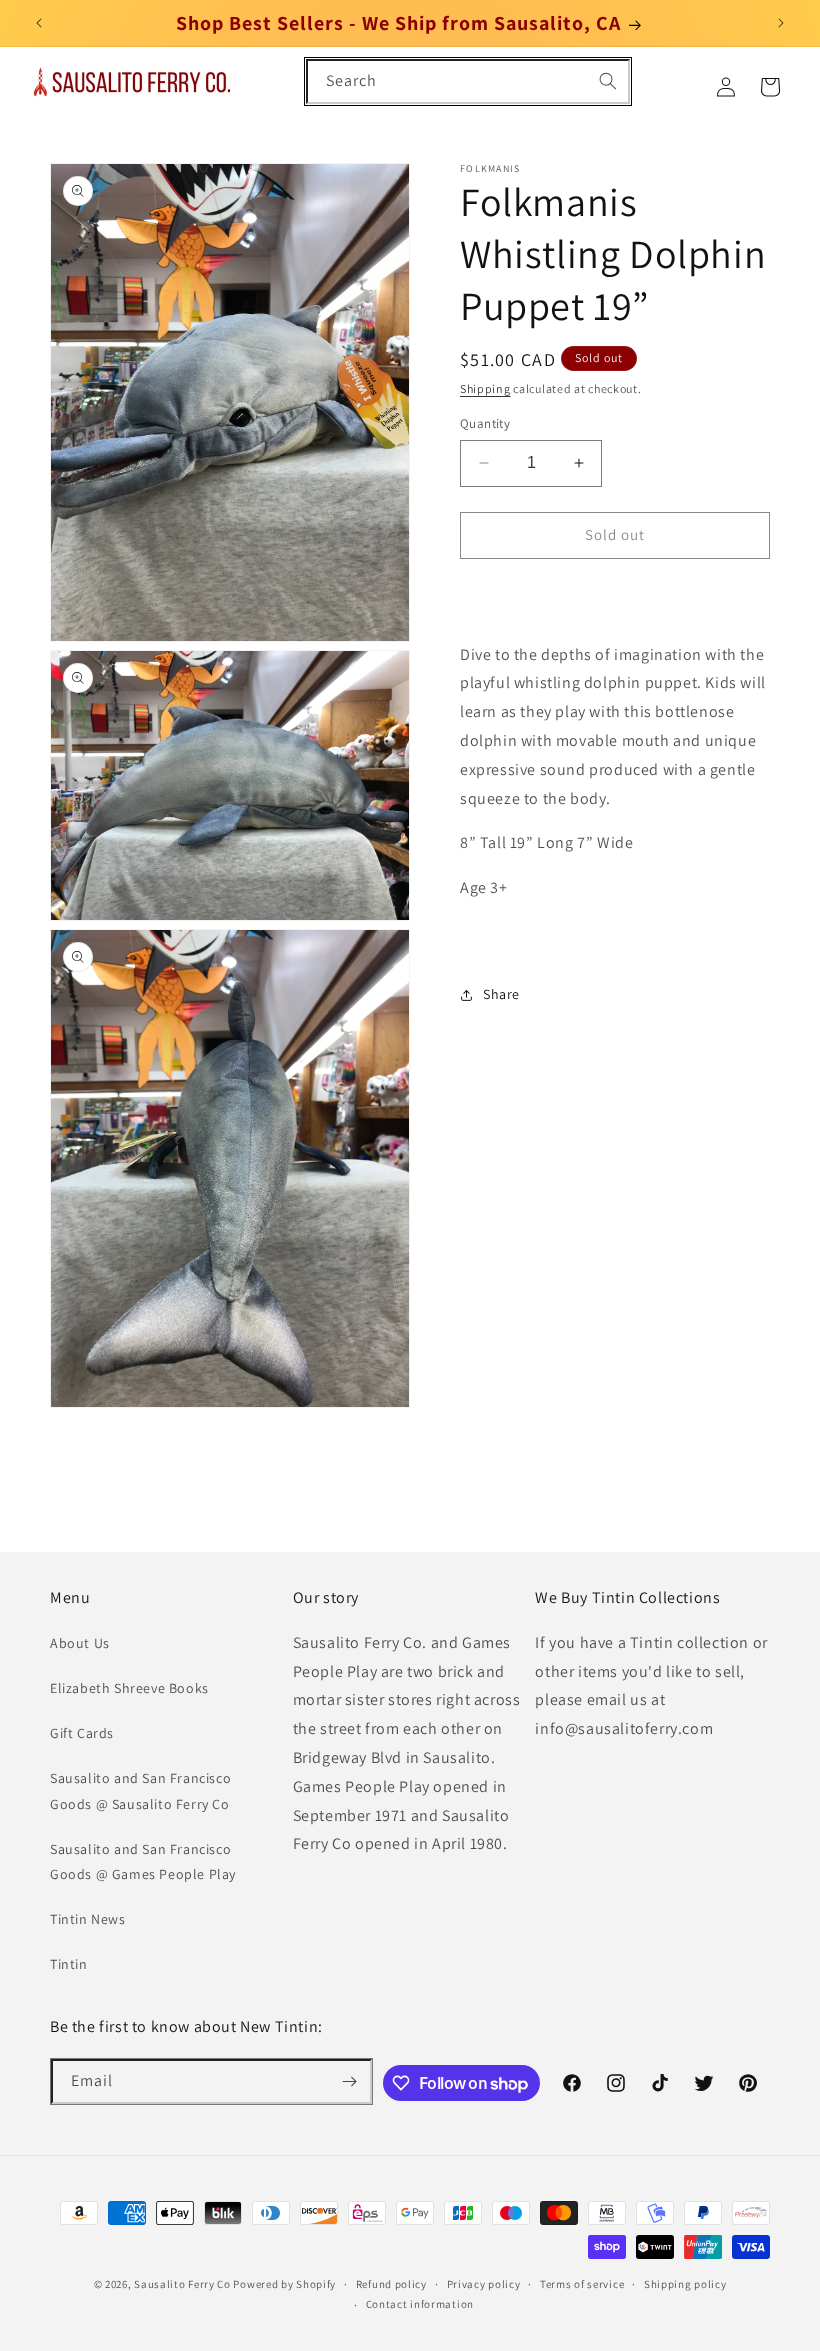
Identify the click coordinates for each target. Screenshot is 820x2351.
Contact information (420, 2304)
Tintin (69, 1964)
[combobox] (468, 81)
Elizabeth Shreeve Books (129, 1688)
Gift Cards (82, 1733)
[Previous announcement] (39, 23)
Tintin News (88, 1919)
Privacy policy (484, 2284)
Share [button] (501, 994)
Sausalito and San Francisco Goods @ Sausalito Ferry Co (140, 1790)
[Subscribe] (350, 2081)
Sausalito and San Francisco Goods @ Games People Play (143, 1861)
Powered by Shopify (284, 2284)
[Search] (608, 81)
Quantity (485, 423)
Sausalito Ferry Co (182, 2284)
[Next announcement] (781, 23)
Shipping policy (685, 2284)
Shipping (485, 388)
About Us (80, 1643)
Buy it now (615, 592)
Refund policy (391, 2284)
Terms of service (582, 2284)
